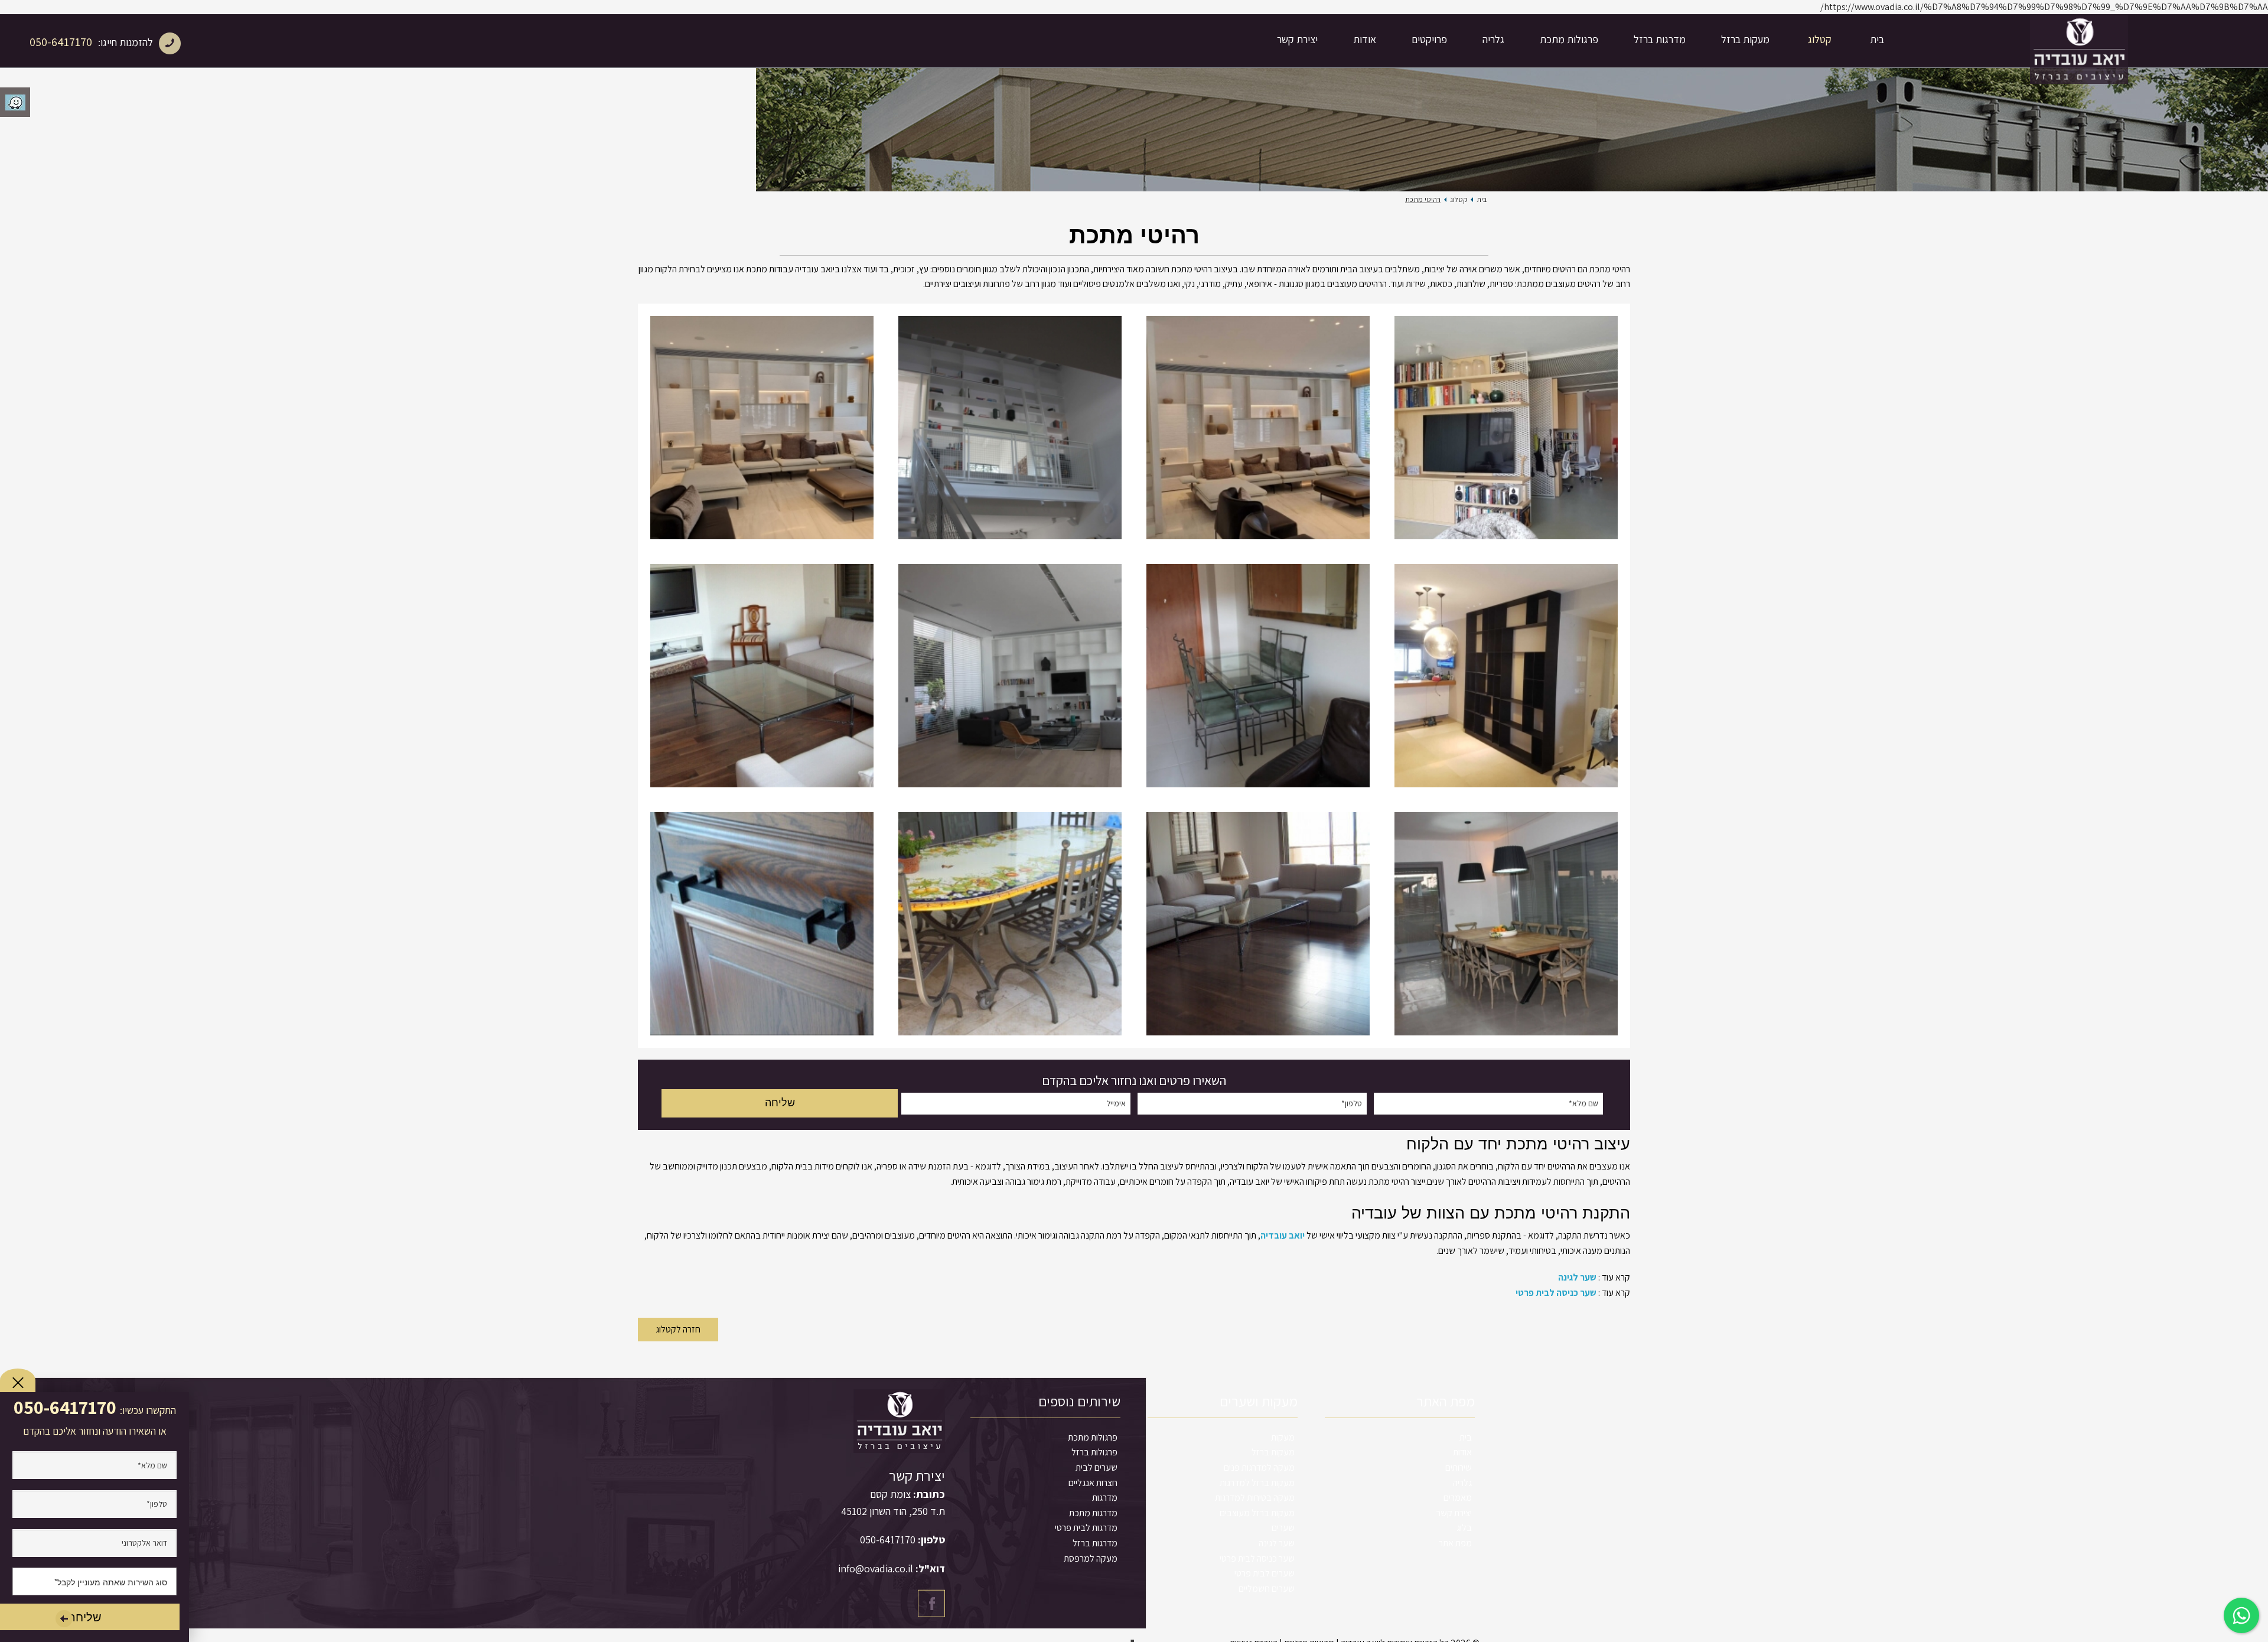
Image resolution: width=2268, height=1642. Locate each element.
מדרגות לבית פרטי (1086, 1528)
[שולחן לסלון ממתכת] (1258, 924)
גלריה (1493, 39)
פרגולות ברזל (1094, 1452)
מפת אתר (1455, 1543)
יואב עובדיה (1283, 1235)
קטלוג (1820, 39)
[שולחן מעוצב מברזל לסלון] (762, 676)
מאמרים (1458, 1498)
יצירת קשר (1297, 39)
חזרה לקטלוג (678, 1329)
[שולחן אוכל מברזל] (1258, 676)
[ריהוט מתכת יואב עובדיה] (1010, 428)
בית (1877, 39)
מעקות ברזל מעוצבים (1257, 1513)
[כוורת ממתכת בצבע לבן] (762, 428)
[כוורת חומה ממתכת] (1506, 676)
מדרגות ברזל (1660, 39)
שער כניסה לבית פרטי (1556, 1293)
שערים (1283, 1528)
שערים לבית (1096, 1467)
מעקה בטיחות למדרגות (1255, 1498)
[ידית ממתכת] (762, 924)
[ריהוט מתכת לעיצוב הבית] (1506, 428)
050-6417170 (61, 42)
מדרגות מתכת (1093, 1513)
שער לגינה (1577, 1277)
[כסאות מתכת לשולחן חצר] (1010, 924)
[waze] (15, 102)
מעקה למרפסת (1091, 1558)
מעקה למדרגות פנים (1259, 1467)
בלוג (1464, 1528)
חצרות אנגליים (1093, 1483)
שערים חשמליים (1267, 1589)
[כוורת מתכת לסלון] (1010, 676)
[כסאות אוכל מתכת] (1506, 924)
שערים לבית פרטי (1265, 1573)
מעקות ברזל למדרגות (1257, 1483)
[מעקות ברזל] (2079, 41)
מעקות (1283, 1437)
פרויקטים (1429, 39)
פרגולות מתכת (1569, 39)
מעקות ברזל (1745, 39)
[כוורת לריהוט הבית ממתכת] (1258, 428)
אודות (1365, 39)
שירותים (1459, 1467)
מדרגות (1105, 1498)
